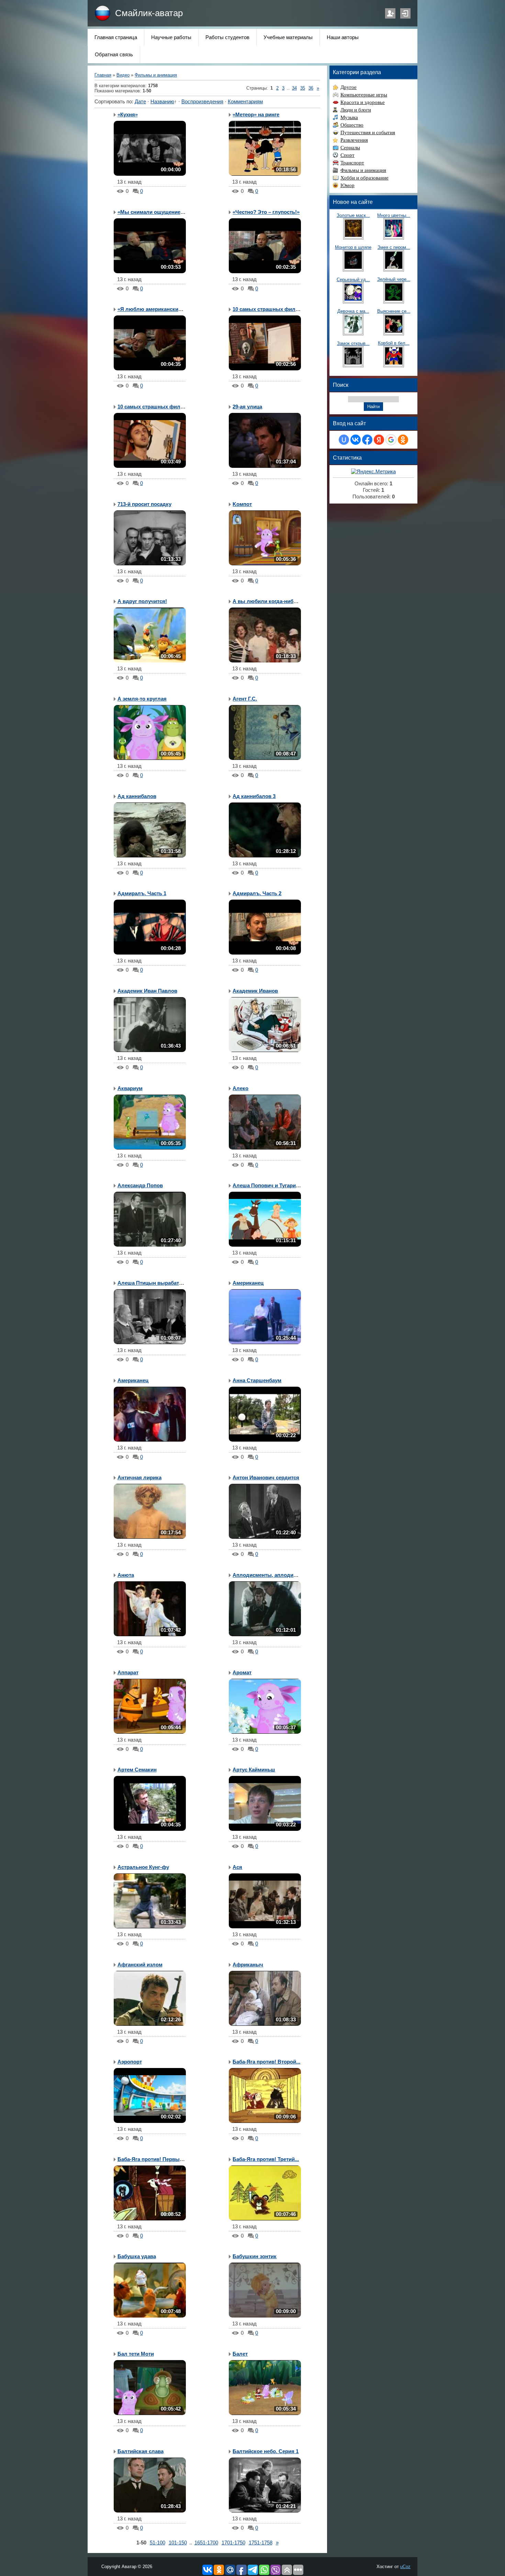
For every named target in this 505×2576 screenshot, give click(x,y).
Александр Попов (140, 1186)
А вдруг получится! (142, 601)
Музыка (349, 117)
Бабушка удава (137, 2256)
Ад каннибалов (137, 796)
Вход (405, 13)
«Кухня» (128, 115)
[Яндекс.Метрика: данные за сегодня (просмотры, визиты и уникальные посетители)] (373, 472)
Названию (162, 102)
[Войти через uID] (344, 440)
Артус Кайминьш (254, 1770)
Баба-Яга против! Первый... (152, 2159)
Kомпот (242, 504)
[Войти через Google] (391, 440)
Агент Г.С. (245, 699)
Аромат (242, 1673)
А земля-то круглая (142, 699)
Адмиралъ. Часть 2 (257, 893)
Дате (140, 102)
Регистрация (390, 13)
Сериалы (350, 148)
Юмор (347, 185)
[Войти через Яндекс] (379, 440)
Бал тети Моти (136, 2354)
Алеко (240, 1088)
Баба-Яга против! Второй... (266, 2062)
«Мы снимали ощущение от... (154, 212)
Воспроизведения (202, 102)
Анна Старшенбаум (257, 1381)
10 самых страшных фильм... (270, 309)
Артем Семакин (137, 1770)
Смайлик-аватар (149, 13)
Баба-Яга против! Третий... (266, 2159)
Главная (103, 75)
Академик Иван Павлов (147, 991)
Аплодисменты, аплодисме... (270, 1575)
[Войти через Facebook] (367, 440)
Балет (240, 2354)
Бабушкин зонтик (255, 2256)
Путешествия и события (368, 132)
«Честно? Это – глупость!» (266, 212)
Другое (349, 87)
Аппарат (128, 1673)
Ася (237, 1867)
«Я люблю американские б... (154, 309)
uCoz (405, 2567)
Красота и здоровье (363, 102)
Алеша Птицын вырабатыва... (155, 1283)
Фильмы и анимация (156, 75)
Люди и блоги (356, 110)
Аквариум (130, 1088)
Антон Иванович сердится (266, 1478)
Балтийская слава (141, 2451)
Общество (352, 125)
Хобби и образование (364, 178)
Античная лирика (139, 1478)
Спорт (347, 155)
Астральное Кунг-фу (143, 1867)
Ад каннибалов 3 (254, 796)
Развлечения (354, 140)
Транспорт (352, 163)
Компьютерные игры (364, 95)
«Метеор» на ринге (256, 115)
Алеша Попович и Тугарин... (268, 1186)
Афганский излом (140, 1965)
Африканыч (248, 1965)
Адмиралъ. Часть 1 (142, 893)
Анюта (126, 1575)
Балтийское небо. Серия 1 (266, 2451)
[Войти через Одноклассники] (403, 440)
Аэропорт (130, 2062)
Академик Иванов (255, 991)
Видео (123, 75)
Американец (248, 1283)
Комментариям (245, 102)
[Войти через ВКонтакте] (356, 440)
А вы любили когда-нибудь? (269, 601)
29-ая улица (247, 407)
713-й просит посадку (144, 504)
